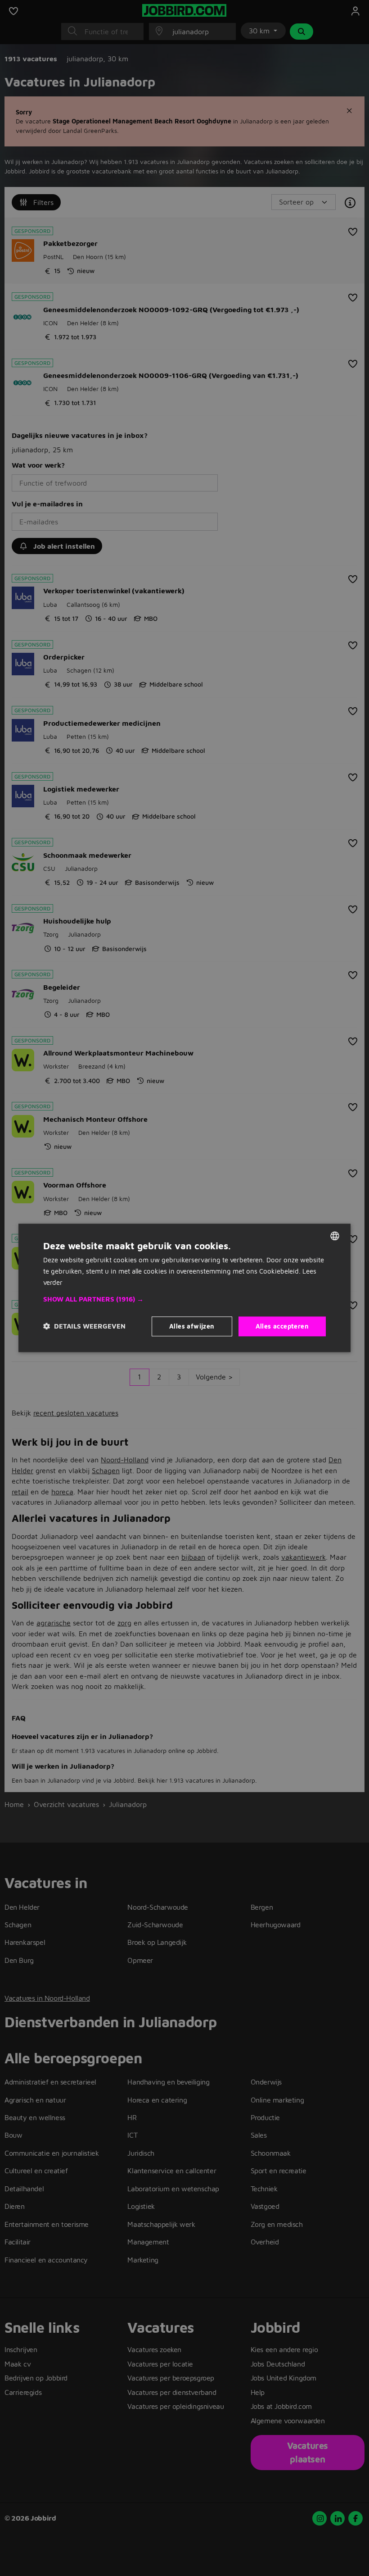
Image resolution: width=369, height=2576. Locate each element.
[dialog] (184, 1288)
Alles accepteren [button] (282, 1326)
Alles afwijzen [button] (192, 1326)
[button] (184, 1299)
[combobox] (335, 1236)
